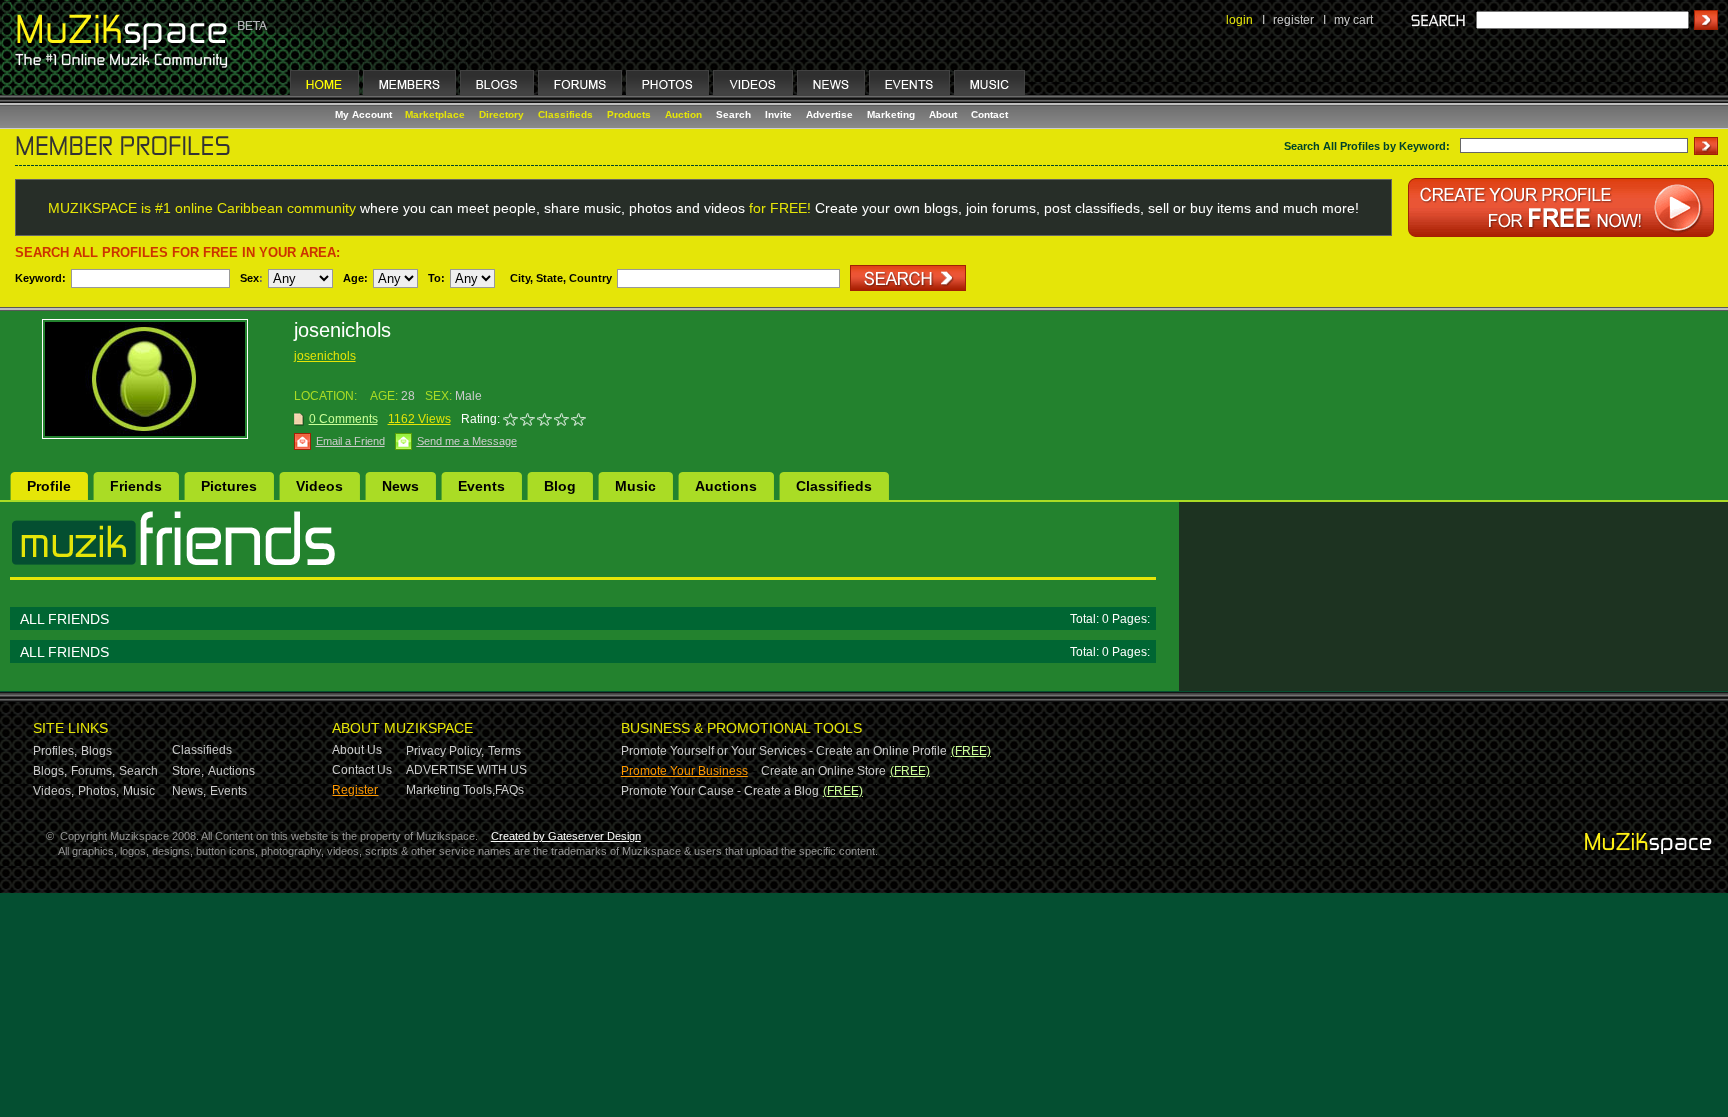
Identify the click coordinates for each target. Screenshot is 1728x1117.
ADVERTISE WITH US (466, 770)
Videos (319, 486)
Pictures (229, 486)
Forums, (93, 771)
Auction (683, 114)
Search (733, 114)
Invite (778, 114)
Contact (989, 114)
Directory (501, 114)
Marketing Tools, (450, 790)
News (400, 486)
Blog (560, 486)
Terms (504, 751)
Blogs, (50, 771)
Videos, (53, 791)
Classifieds (565, 114)
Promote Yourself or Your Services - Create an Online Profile (784, 751)
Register (355, 790)
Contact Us (362, 770)
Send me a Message (467, 441)
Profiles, (55, 751)
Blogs (96, 751)
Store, (188, 771)
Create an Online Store (823, 771)
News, (189, 791)
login (1239, 20)
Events (481, 486)
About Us (357, 750)
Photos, (98, 791)
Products (629, 114)
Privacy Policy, (445, 751)
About (943, 114)
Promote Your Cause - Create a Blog (720, 791)
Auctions (726, 486)
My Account (365, 114)
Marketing (891, 114)
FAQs (509, 790)
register (1293, 20)
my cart (1353, 20)
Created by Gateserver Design (566, 836)
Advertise (829, 114)
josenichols (325, 356)
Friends (136, 486)
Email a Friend (350, 441)
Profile (49, 486)
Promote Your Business (684, 771)
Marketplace (435, 114)
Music (635, 486)
